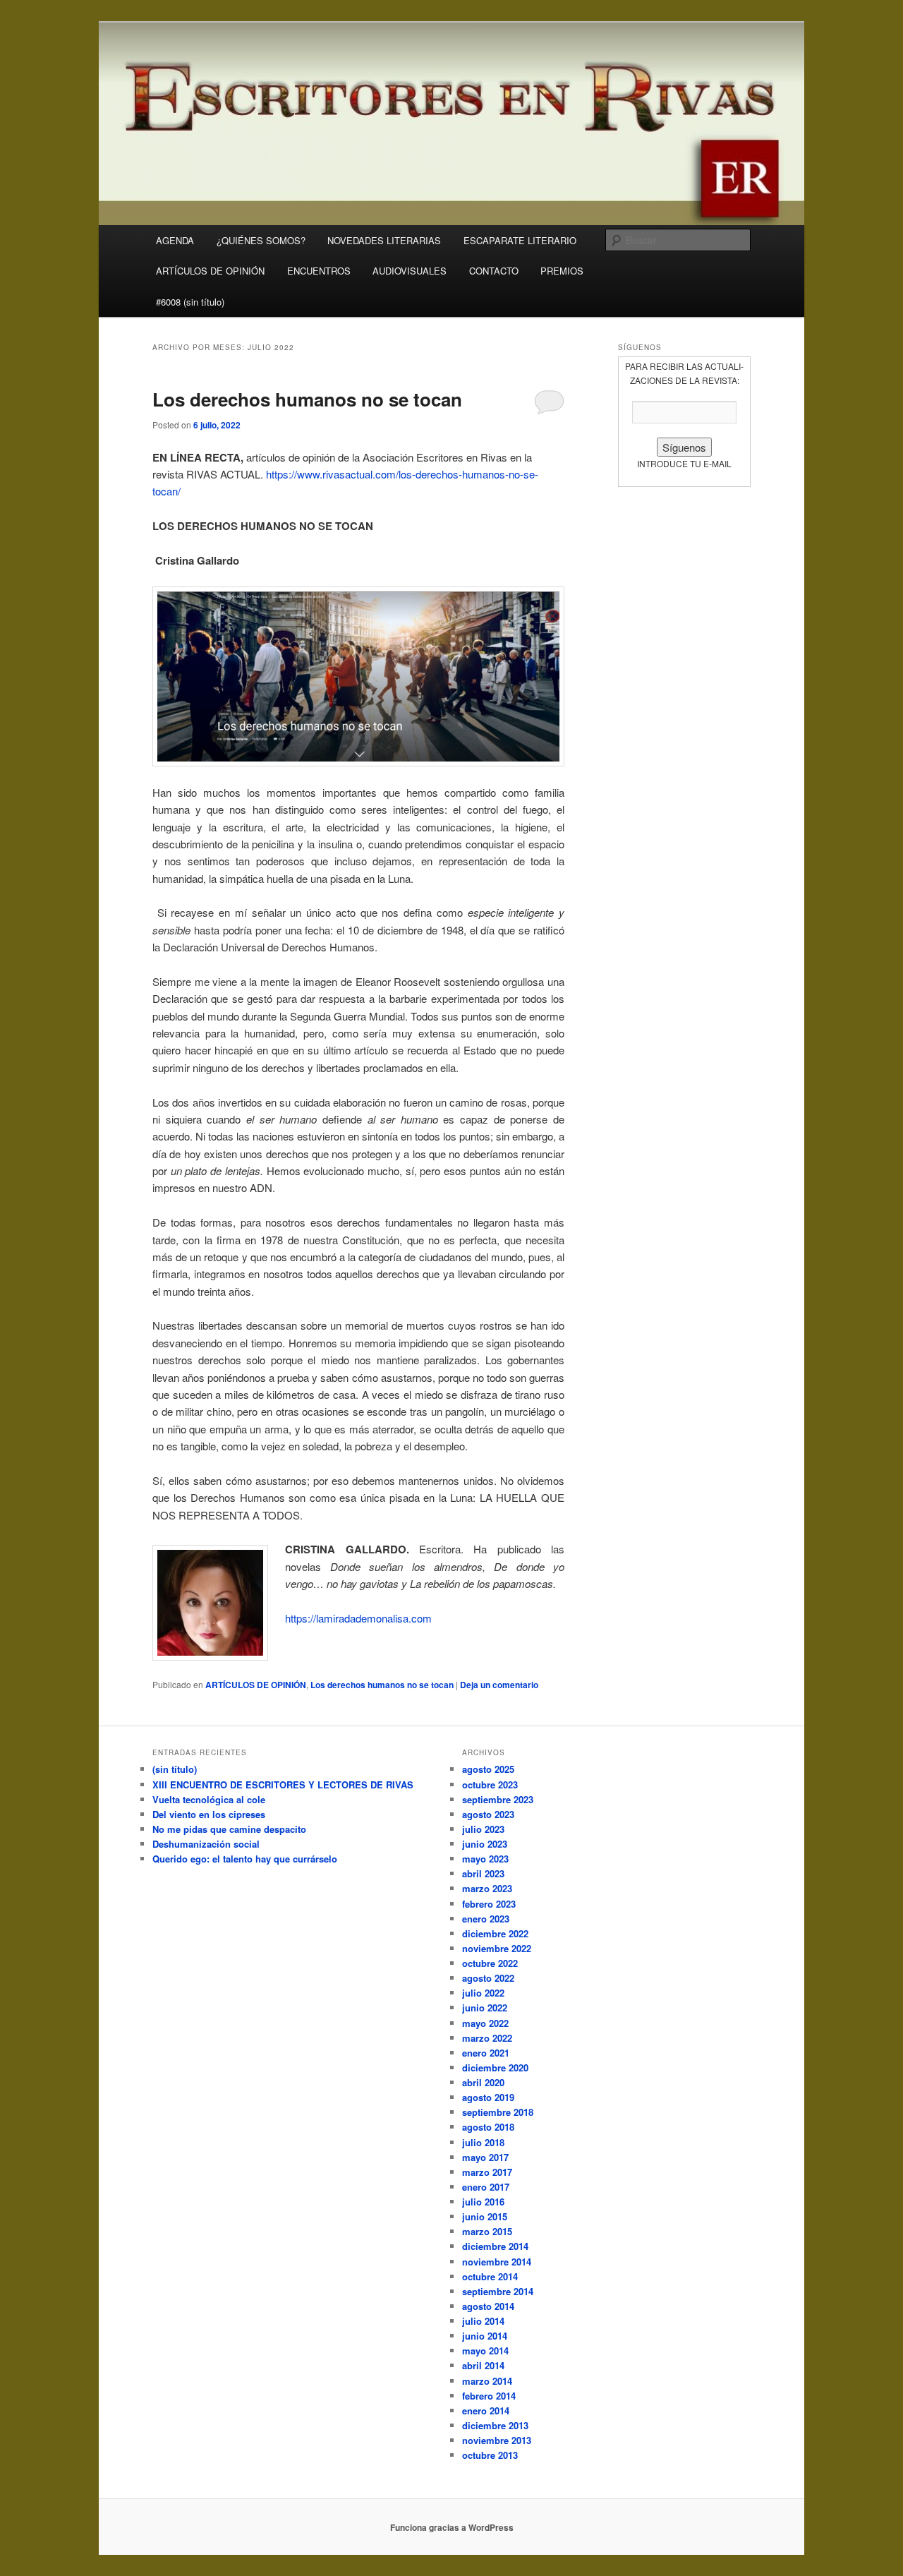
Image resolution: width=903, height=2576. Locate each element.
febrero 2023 (489, 1904)
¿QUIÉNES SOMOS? (261, 240)
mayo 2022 (485, 2023)
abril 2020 (483, 2082)
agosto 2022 (488, 1978)
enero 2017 (486, 2187)
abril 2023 (483, 1873)
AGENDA (175, 240)
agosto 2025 (488, 1769)
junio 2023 (485, 1844)
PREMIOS (562, 271)
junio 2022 (485, 2008)
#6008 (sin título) (190, 302)
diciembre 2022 (495, 1933)
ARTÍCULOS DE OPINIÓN (210, 271)
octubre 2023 (490, 1784)
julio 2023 (483, 1829)
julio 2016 (483, 2202)
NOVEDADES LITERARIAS (384, 240)
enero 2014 (486, 2411)
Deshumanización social (206, 1844)
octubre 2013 (490, 2455)
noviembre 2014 (497, 2262)
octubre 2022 (490, 1963)
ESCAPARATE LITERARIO (520, 240)
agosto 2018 (488, 2127)
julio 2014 (483, 2321)
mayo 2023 (485, 1859)
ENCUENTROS (319, 271)
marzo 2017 (487, 2172)
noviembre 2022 (497, 1948)
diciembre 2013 (495, 2425)
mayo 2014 (485, 2351)
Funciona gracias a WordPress (452, 2527)
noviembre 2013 (497, 2440)
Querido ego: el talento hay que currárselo (245, 1859)
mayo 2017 (485, 2157)
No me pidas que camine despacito (229, 1829)
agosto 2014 (488, 2306)
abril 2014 (483, 2365)
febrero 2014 (489, 2396)
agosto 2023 (488, 1814)
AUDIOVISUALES (410, 271)
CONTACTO (494, 271)
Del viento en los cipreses (209, 1814)
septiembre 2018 (498, 2112)
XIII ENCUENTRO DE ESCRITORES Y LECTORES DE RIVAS (283, 1784)
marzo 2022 (487, 2038)
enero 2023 (486, 1919)
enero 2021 (486, 2053)
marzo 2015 (487, 2231)
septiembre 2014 (498, 2291)
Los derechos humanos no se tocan (307, 399)
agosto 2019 (488, 2097)
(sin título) (175, 1769)
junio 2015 (485, 2216)
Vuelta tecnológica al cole (209, 1799)
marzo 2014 (487, 2381)
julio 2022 (483, 1993)
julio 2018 (483, 2142)
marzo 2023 (487, 1888)
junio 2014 (485, 2336)
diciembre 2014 (495, 2246)
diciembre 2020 (495, 2068)
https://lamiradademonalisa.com (358, 1618)
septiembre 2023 (498, 1799)
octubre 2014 (490, 2276)
